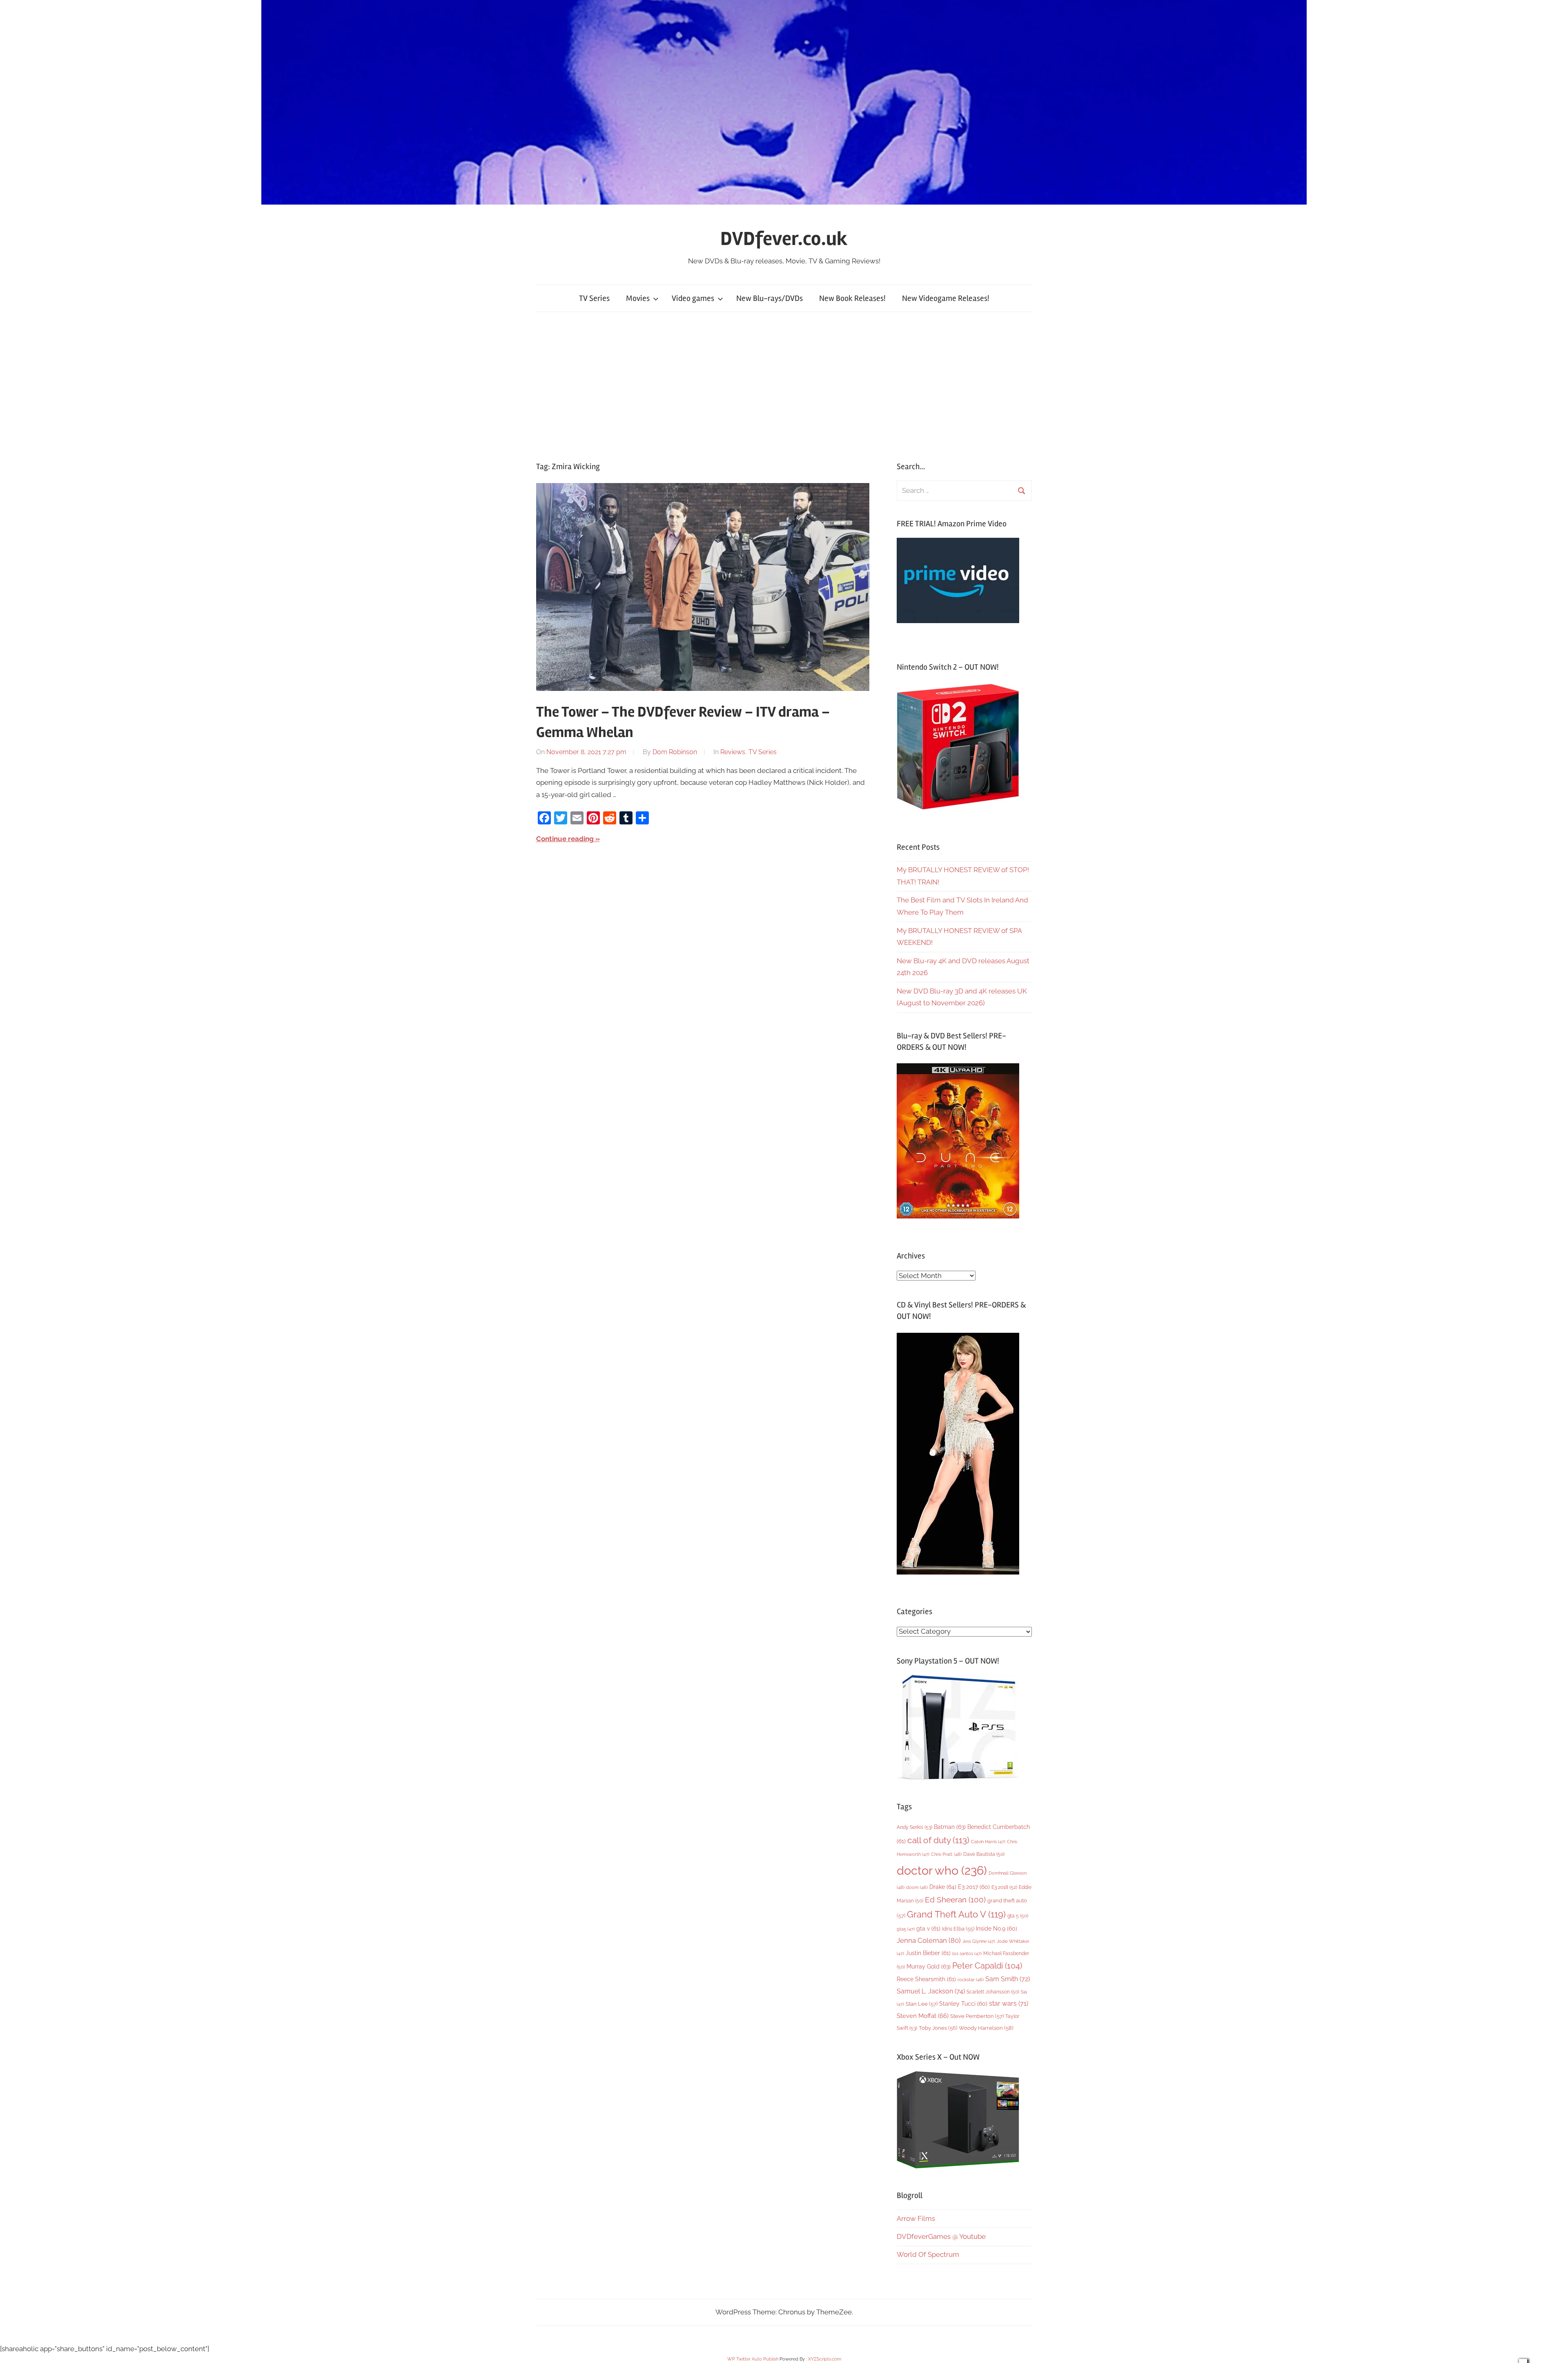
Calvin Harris (988, 1842)
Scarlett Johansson (993, 1992)
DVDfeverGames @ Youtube (941, 2236)
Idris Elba (958, 1929)
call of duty (938, 1840)
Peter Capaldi (987, 1966)
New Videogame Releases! (946, 298)
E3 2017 (974, 1887)
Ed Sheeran (955, 1900)
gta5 (906, 1929)
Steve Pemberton (977, 2016)
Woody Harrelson (986, 2028)
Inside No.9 (997, 1929)
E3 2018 (1004, 1887)
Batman (950, 1827)
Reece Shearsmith (926, 1979)
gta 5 (1018, 1916)
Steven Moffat (923, 2016)
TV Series (594, 298)
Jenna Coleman (929, 1940)
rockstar (971, 1980)
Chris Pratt (946, 1854)
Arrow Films (916, 2218)
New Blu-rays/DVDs (770, 298)
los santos (967, 1954)
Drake (943, 1887)
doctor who (942, 1870)
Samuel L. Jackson (931, 1991)
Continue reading (565, 839)
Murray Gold (929, 1966)
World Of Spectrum (928, 2254)
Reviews (733, 752)
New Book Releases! (852, 298)
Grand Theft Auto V (956, 1914)
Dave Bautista (984, 1854)
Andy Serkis (914, 1827)
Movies (638, 298)
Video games (693, 298)
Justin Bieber (928, 1953)
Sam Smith (1008, 1979)
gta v (928, 1929)
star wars (1009, 2003)
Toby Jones (938, 2028)
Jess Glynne (979, 1941)
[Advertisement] (784, 387)
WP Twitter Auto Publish (753, 2359)
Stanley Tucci (963, 2004)
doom (917, 1887)
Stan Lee (922, 2004)
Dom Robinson (675, 752)
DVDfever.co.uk (784, 239)
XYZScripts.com (825, 2359)
